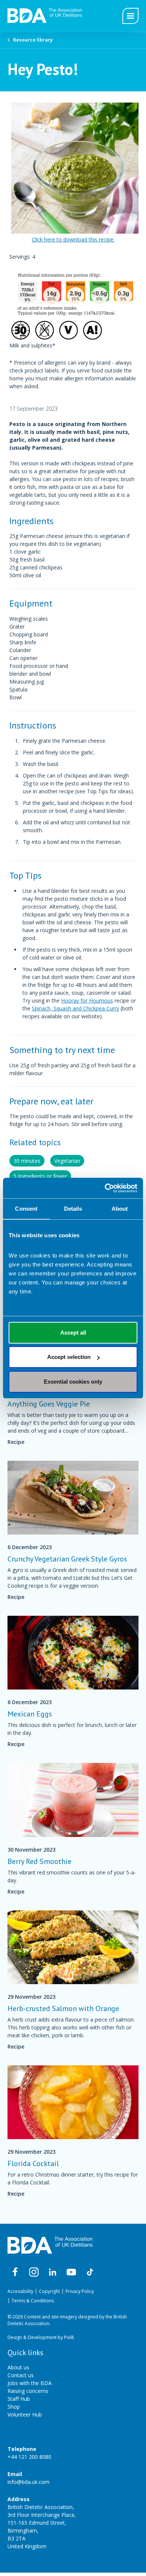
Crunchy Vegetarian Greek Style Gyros (67, 1559)
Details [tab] (73, 1209)
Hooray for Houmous (87, 1000)
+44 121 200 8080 (29, 2457)
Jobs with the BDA (30, 2383)
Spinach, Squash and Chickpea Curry (75, 1008)
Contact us (21, 2375)
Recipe (16, 1442)
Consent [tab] (26, 1209)
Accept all (73, 1333)
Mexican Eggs (30, 1714)
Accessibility (20, 2291)
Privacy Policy (80, 2291)
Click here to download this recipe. (73, 239)
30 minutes (27, 1161)
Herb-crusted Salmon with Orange (63, 2008)
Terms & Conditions (33, 2301)
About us (18, 2367)
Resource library (33, 40)
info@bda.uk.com (28, 2482)
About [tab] (120, 1209)
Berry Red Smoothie (39, 1861)
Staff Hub (19, 2399)
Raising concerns (28, 2391)
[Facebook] (15, 2272)
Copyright (49, 2291)
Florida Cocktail (33, 2163)
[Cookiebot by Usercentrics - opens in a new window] (105, 1188)
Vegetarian (67, 1161)
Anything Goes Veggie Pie (49, 1404)
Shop (14, 2407)
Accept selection (69, 1357)
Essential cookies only (73, 1382)
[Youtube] (71, 2272)
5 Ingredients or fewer (40, 1176)
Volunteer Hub (25, 2414)
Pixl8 (69, 2337)
